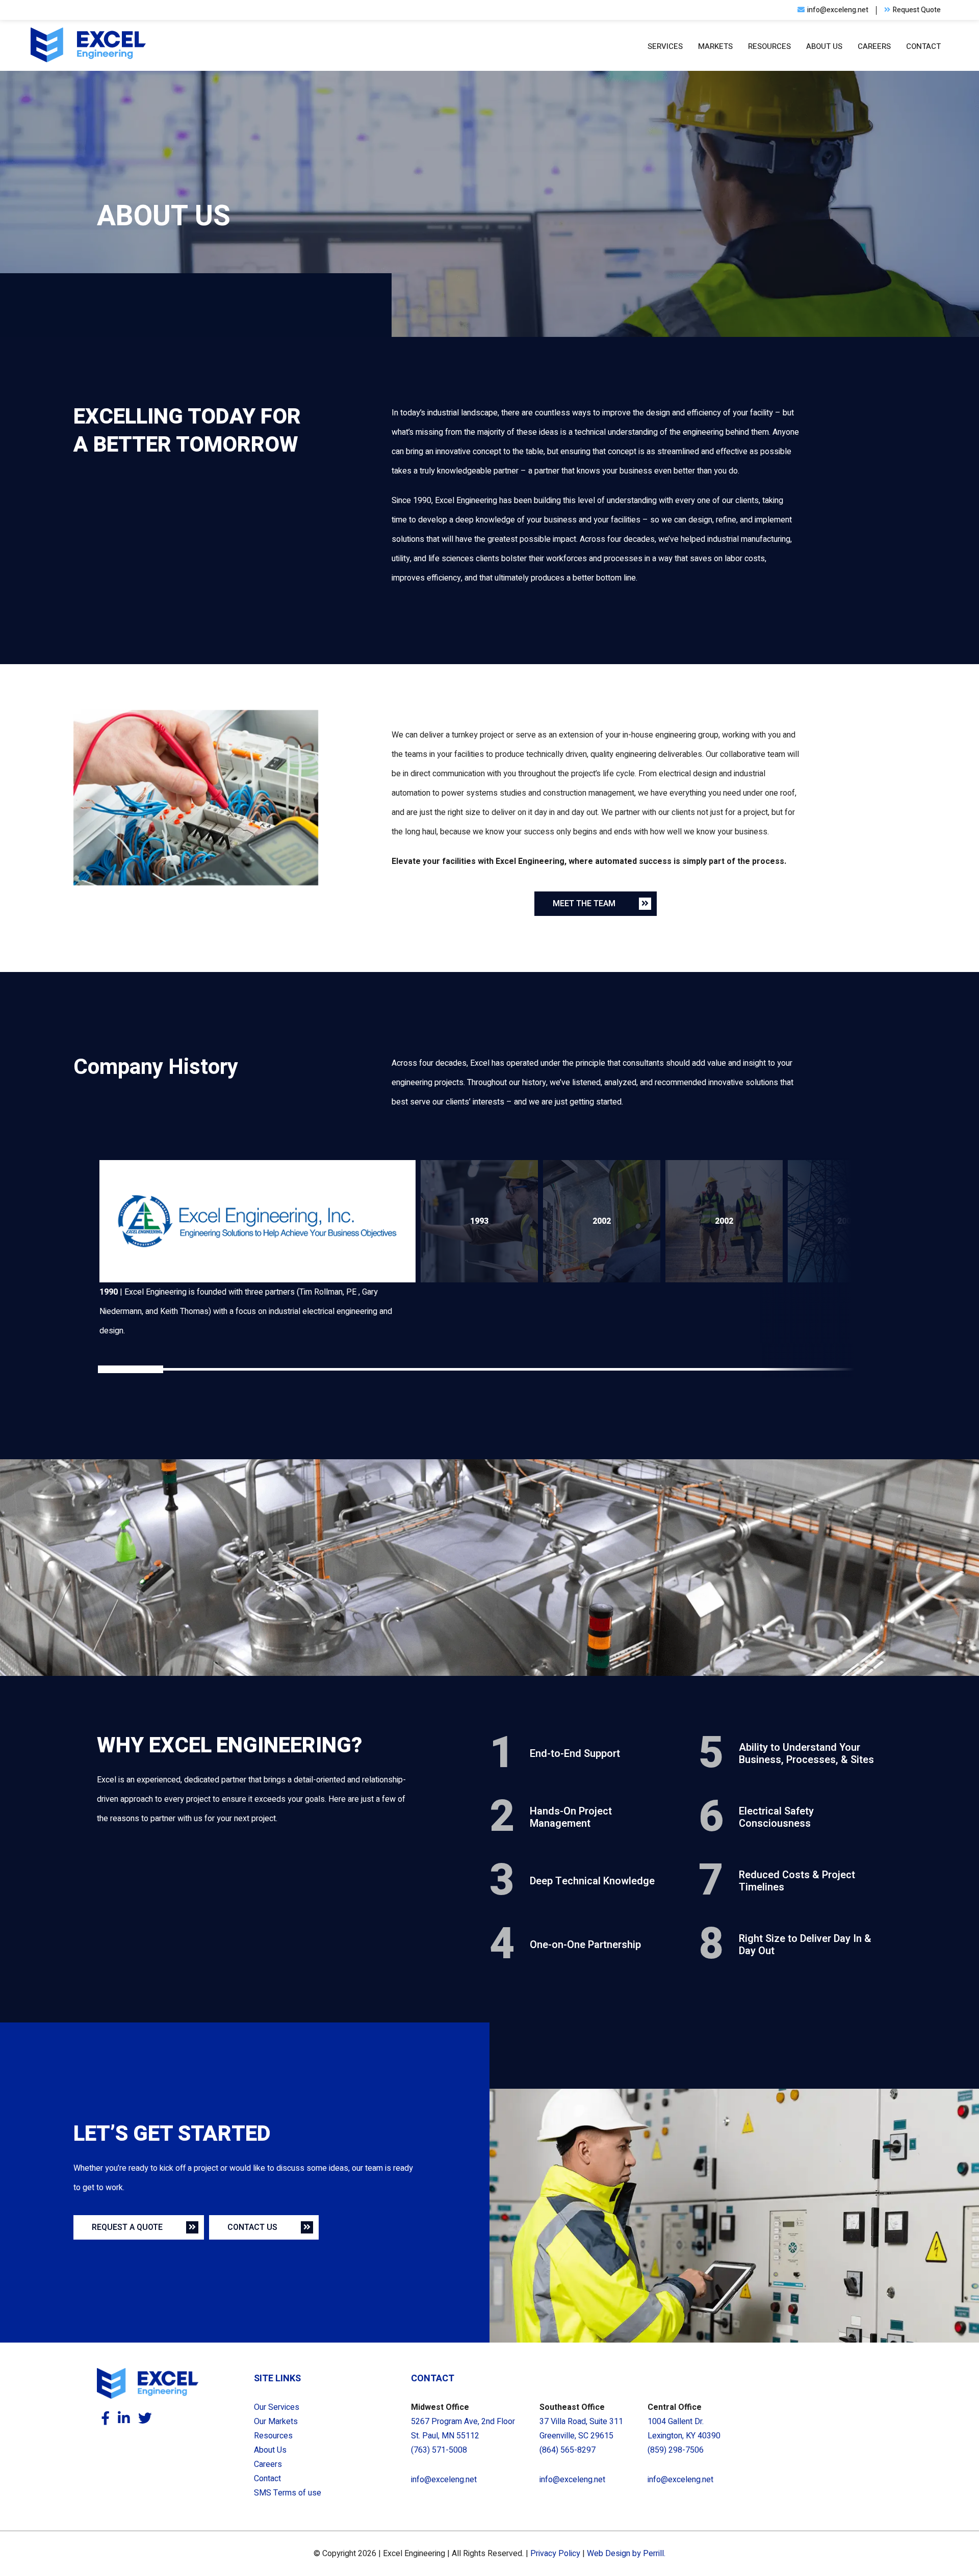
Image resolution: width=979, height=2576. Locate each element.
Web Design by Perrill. (626, 2554)
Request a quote (127, 2227)
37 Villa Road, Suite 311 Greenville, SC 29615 (581, 2429)
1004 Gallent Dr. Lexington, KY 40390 (684, 2429)
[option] (257, 1250)
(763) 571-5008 (439, 2450)
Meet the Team (584, 904)
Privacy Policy (555, 2554)
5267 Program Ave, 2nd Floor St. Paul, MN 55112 (463, 2429)
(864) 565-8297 (568, 2450)
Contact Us (252, 2227)
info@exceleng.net (444, 2480)
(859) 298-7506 (676, 2450)
